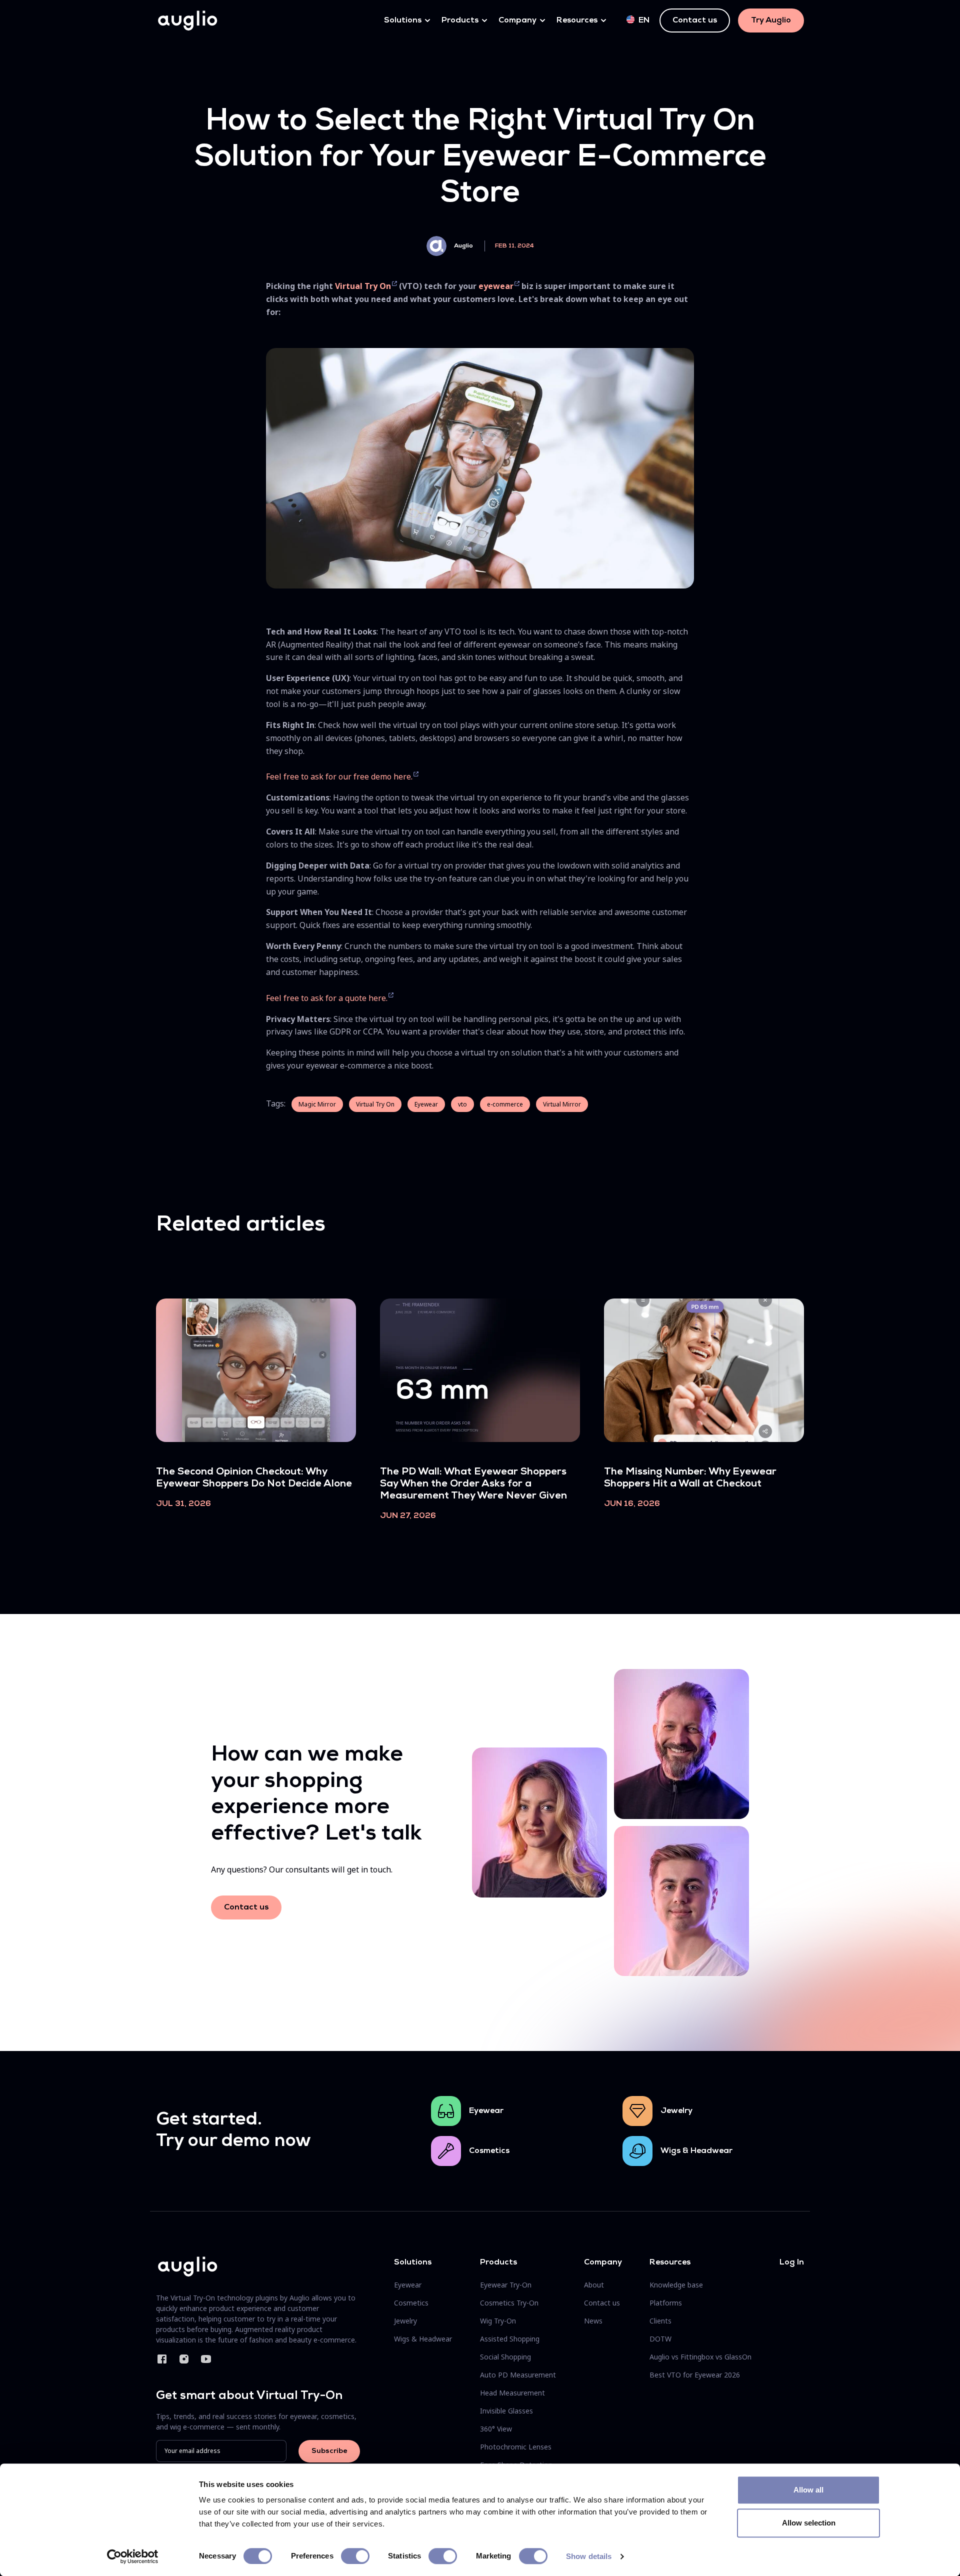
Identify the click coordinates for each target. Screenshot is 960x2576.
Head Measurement (512, 2393)
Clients (660, 2321)
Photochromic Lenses (516, 2447)
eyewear (496, 286)
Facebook (162, 2359)
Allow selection (809, 2523)
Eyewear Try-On (506, 2285)
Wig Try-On (498, 2321)
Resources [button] (577, 20)
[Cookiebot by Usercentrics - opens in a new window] (133, 2556)
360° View (496, 2429)
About (594, 2285)
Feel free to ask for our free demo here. (339, 776)
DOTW (660, 2339)
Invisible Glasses (506, 2411)
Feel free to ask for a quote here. (327, 998)
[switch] (355, 2556)
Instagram (184, 2359)
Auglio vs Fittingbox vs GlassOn (700, 2357)
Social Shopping (505, 2357)
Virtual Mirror (562, 1104)
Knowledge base (676, 2285)
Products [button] (460, 20)
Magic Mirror (317, 1104)
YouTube (206, 2359)
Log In (792, 2262)
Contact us (695, 20)
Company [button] (517, 20)
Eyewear (426, 1104)
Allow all (808, 2490)
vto (462, 1104)
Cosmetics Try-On (509, 2303)
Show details (589, 2556)
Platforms (666, 2303)
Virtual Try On (363, 286)
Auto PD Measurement (518, 2375)
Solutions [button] (403, 20)
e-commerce (505, 1104)
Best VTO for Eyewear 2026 (695, 2375)
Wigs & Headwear (696, 2151)
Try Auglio (771, 20)
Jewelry (676, 2111)
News (593, 2321)
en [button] (644, 20)
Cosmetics (489, 2151)
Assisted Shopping (510, 2339)
